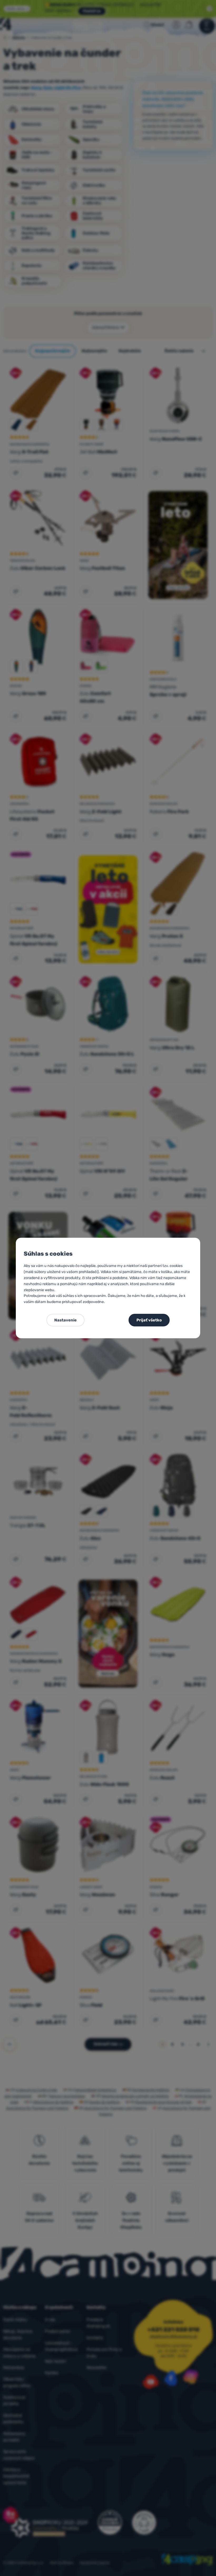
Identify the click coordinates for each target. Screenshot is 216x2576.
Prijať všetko (149, 1320)
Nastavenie (65, 1320)
